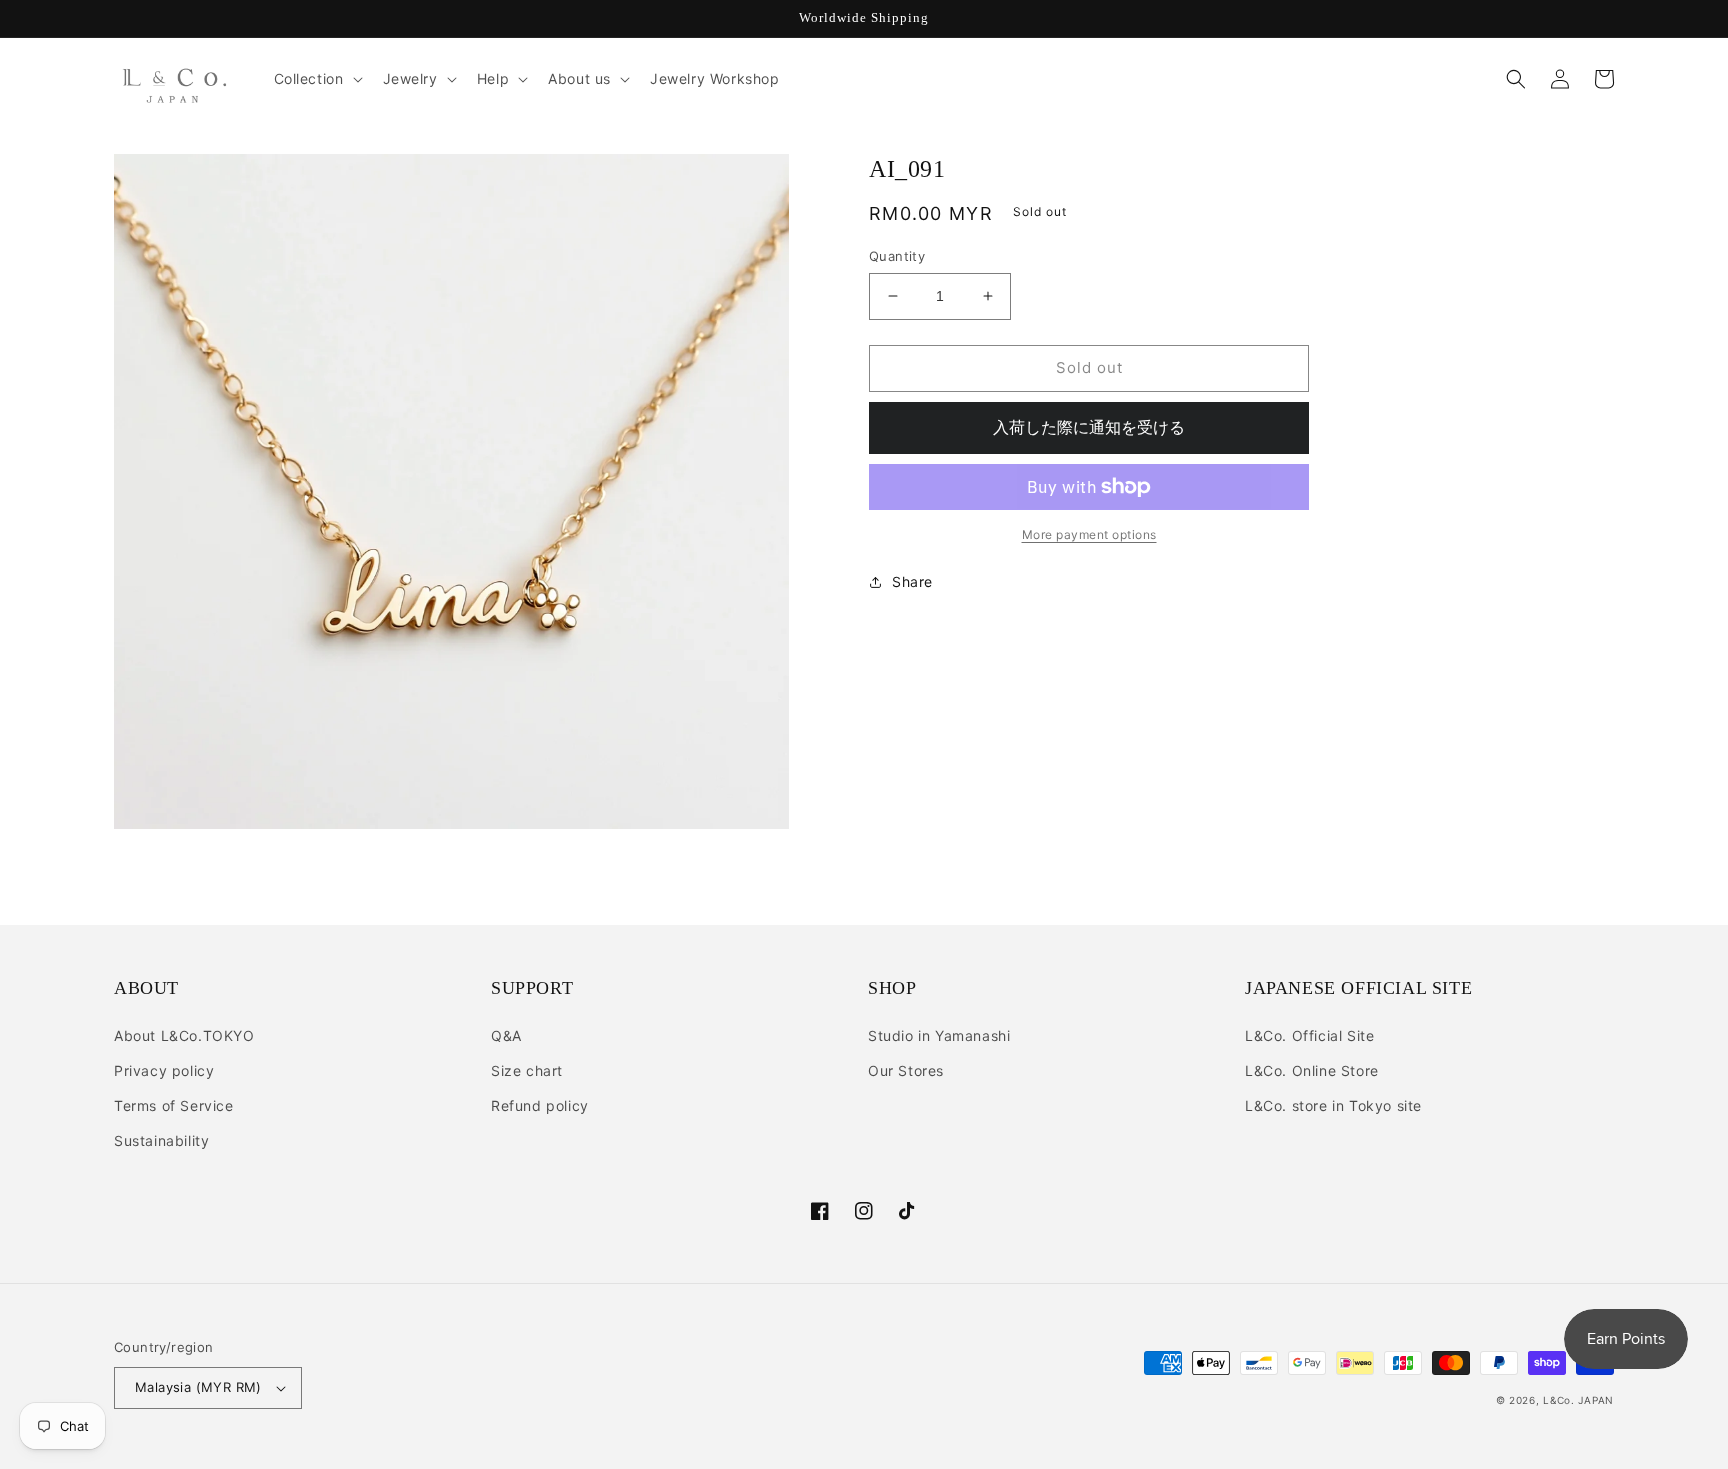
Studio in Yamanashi (939, 1035)
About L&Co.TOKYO (184, 1035)
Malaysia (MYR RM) (198, 1387)
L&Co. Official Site (1309, 1035)
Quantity (897, 256)
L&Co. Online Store (1312, 1070)
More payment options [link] (1089, 534)
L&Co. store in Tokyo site (1333, 1105)
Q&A (506, 1035)
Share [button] (912, 581)
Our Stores (906, 1070)
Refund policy (540, 1105)
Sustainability (161, 1140)
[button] (316, 79)
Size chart (527, 1070)
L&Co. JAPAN (1578, 1400)
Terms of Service (174, 1105)
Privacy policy (164, 1070)
